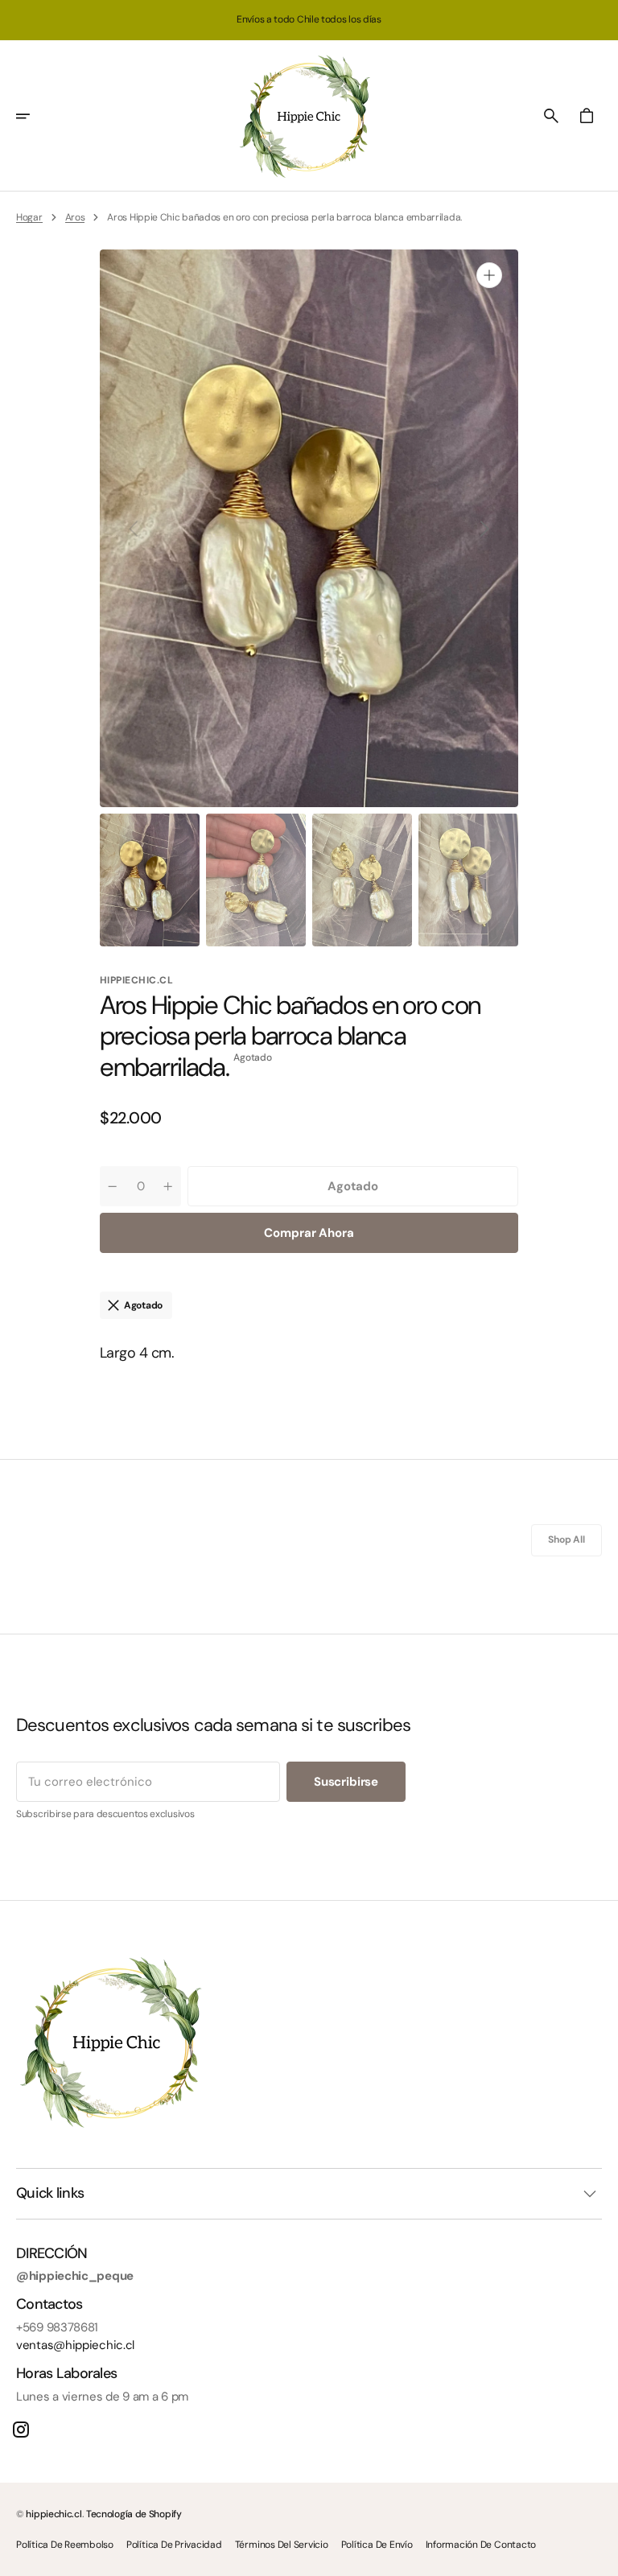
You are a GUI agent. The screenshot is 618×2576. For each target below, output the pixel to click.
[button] (34, 116)
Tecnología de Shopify (134, 2514)
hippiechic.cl (54, 2514)
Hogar (29, 217)
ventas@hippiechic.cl (75, 2345)
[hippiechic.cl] (309, 116)
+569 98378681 (57, 2327)
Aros (75, 217)
